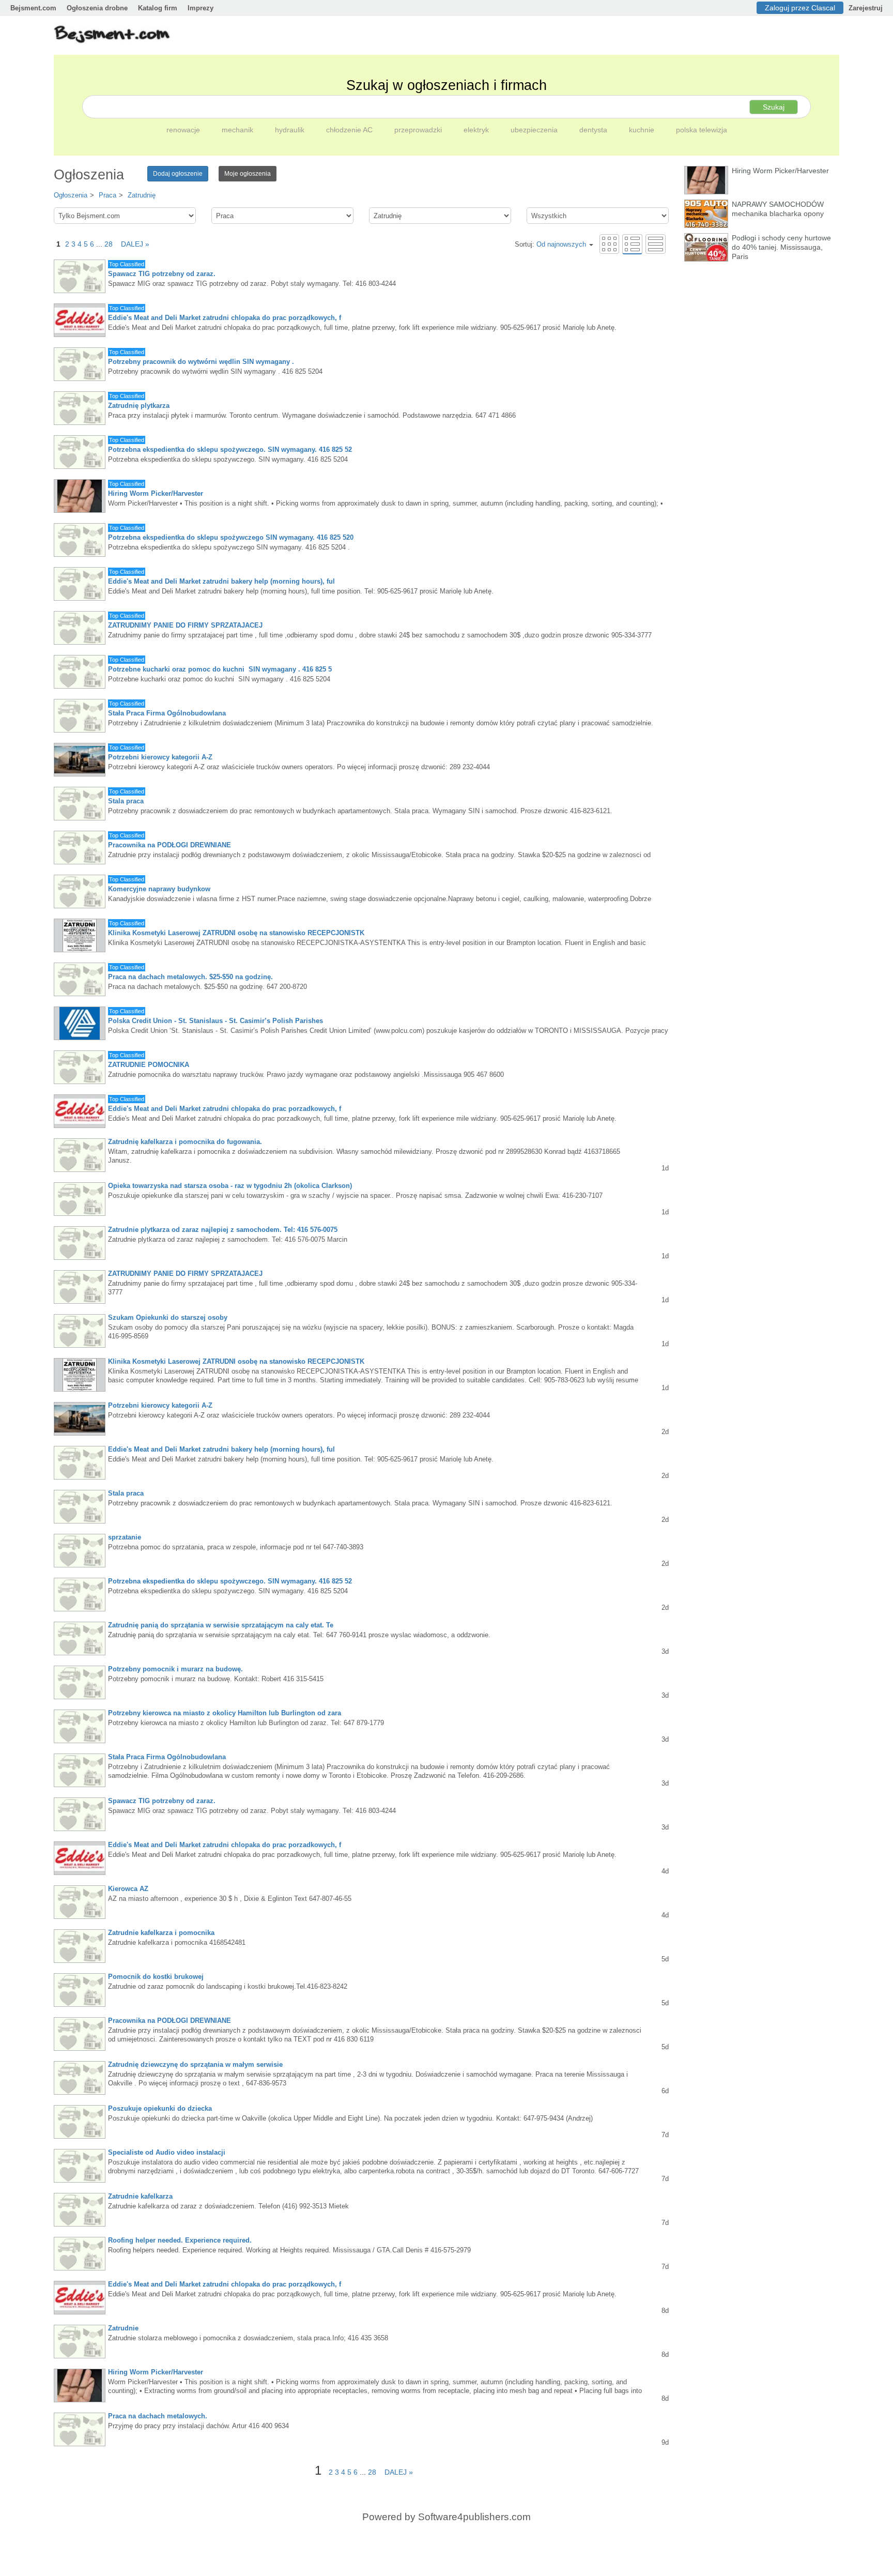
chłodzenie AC (350, 130)
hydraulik (291, 130)
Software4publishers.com (474, 2517)
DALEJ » (132, 244)
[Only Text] (656, 244)
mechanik (238, 130)
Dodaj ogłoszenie (178, 174)
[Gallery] (609, 244)
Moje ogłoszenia (248, 174)
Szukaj (774, 107)
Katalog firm (158, 8)
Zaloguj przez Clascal (800, 8)
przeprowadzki (419, 130)
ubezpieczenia (535, 130)
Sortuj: (550, 244)
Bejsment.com (33, 8)
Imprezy (201, 8)
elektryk (477, 130)
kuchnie (643, 130)
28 (109, 244)
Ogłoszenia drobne (97, 8)
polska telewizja (702, 130)
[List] (632, 244)
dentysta (594, 130)
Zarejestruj (866, 8)
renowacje (184, 130)
